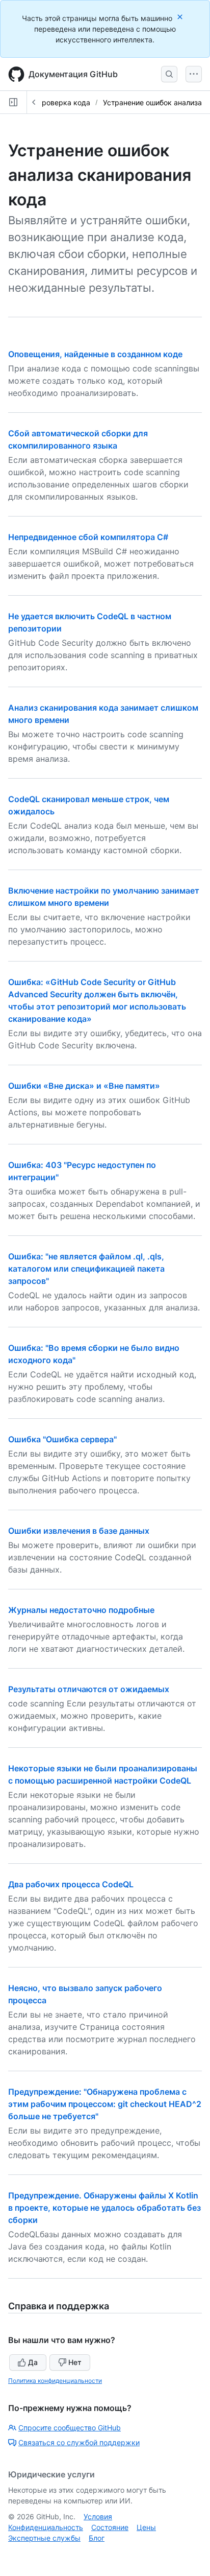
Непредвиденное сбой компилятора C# (88, 537)
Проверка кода (63, 102)
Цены (146, 2527)
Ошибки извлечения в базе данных (79, 1531)
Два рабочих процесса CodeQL (71, 1884)
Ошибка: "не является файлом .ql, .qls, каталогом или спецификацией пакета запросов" (86, 1269)
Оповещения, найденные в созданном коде (95, 354)
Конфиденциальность (46, 2527)
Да (33, 2362)
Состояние (110, 2527)
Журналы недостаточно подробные (81, 1610)
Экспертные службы (44, 2538)
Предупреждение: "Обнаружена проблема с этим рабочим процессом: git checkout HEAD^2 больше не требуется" (105, 2104)
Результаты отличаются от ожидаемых (89, 1689)
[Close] (181, 17)
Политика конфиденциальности (55, 2381)
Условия (98, 2516)
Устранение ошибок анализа (152, 102)
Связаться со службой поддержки (79, 2442)
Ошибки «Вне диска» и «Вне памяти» (84, 1086)
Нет (75, 2362)
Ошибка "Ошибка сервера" (62, 1439)
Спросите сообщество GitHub (70, 2428)
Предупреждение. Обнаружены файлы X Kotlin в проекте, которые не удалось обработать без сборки (104, 2208)
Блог (97, 2538)
